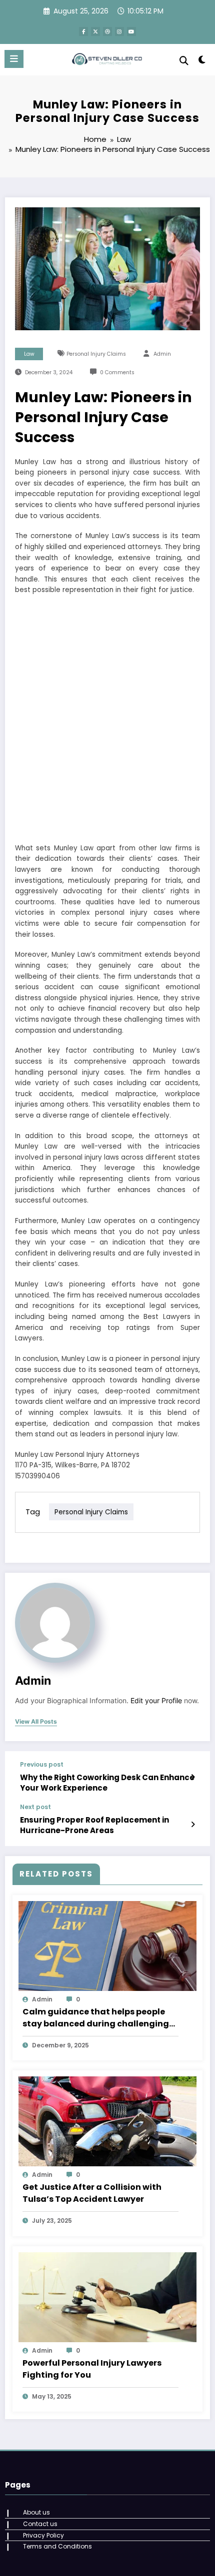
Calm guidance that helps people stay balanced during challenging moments (96, 2018)
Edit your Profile (156, 1701)
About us (36, 2512)
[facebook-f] (83, 31)
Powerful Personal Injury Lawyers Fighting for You (92, 2369)
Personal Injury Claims (96, 354)
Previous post (42, 1765)
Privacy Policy (43, 2535)
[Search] (184, 61)
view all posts (36, 1722)
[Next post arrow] (193, 1825)
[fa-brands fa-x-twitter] (95, 31)
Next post (35, 1807)
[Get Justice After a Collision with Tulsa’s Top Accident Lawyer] (107, 2121)
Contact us (40, 2524)
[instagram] (119, 31)
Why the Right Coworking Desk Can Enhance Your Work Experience (107, 1783)
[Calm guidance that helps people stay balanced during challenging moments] (107, 1945)
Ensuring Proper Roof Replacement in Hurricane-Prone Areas (94, 1825)
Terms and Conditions (57, 2546)
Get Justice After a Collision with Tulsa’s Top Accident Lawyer (92, 2193)
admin (162, 354)
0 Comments (117, 372)
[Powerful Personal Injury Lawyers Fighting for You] (107, 2296)
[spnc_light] (202, 62)
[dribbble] (107, 31)
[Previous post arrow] (193, 1777)
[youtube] (131, 31)
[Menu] (14, 59)
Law (29, 354)
